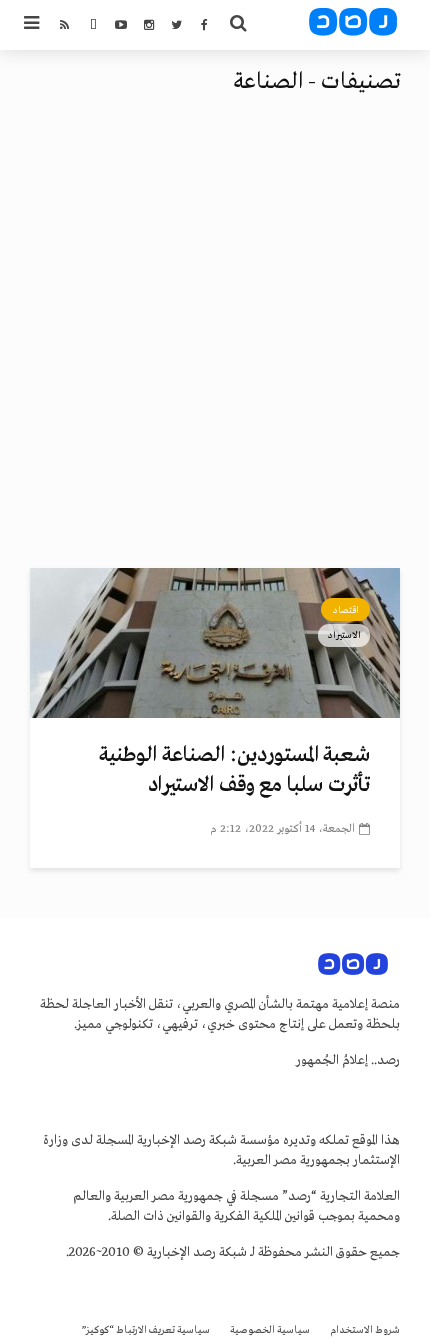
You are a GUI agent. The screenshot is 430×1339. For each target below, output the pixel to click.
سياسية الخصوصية (270, 1330)
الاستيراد (344, 635)
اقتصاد (345, 610)
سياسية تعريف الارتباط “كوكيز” (146, 1330)
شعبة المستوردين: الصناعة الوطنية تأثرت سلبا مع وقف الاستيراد (234, 770)
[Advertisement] (215, 343)
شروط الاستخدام (365, 1330)
